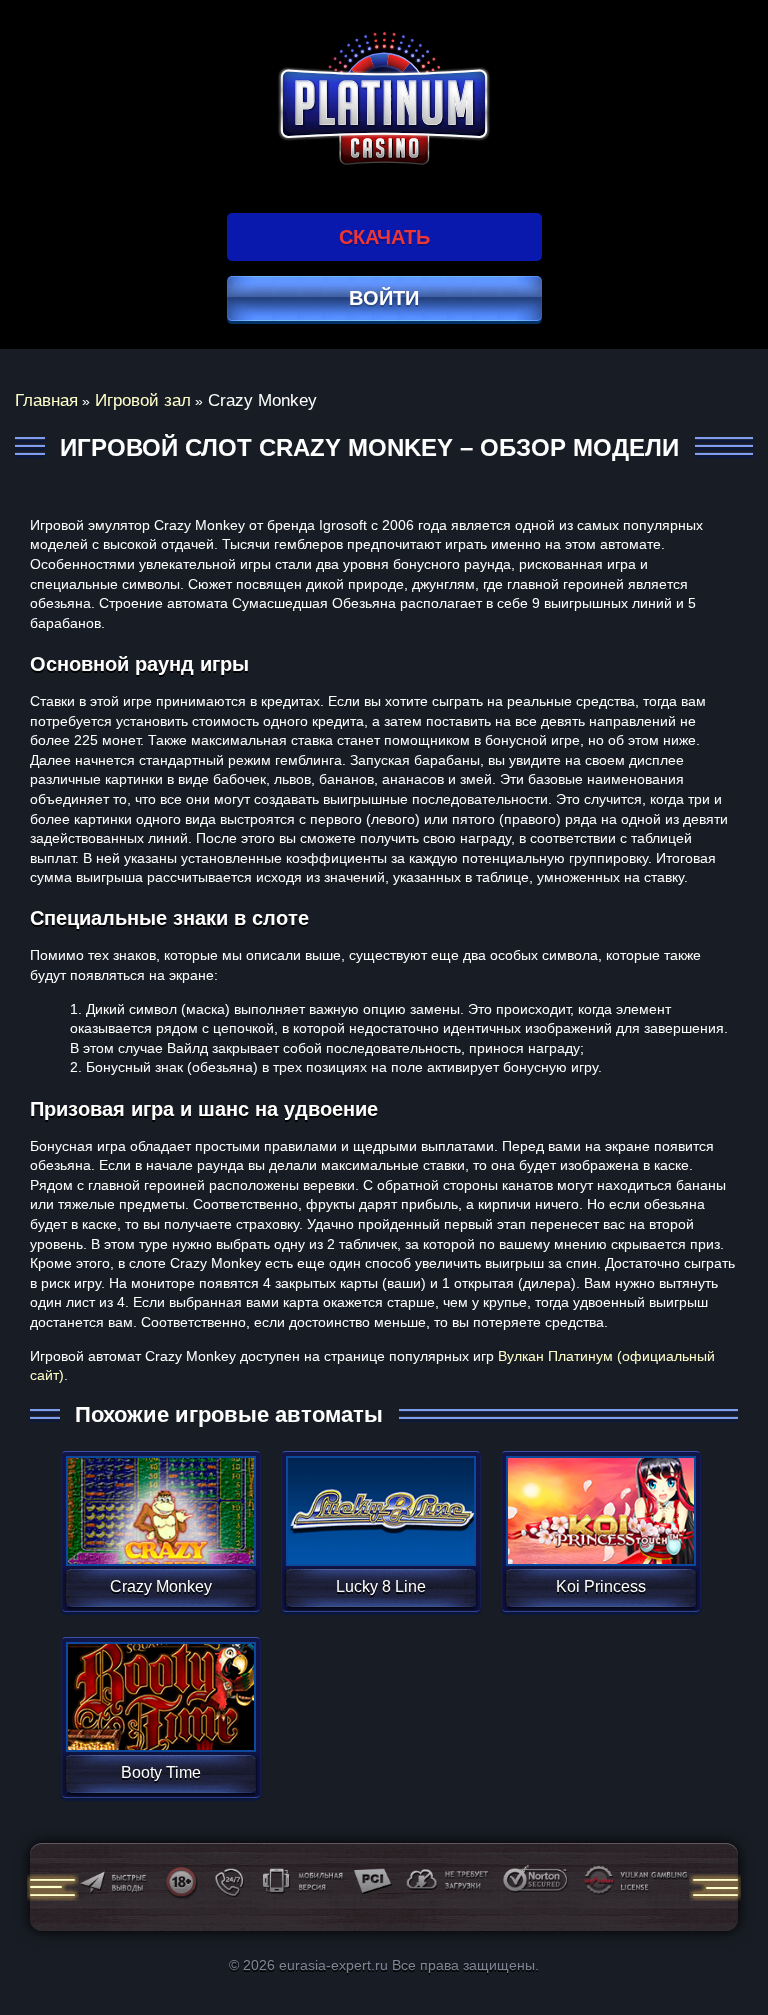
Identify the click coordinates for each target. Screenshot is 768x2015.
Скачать (384, 237)
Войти (384, 298)
